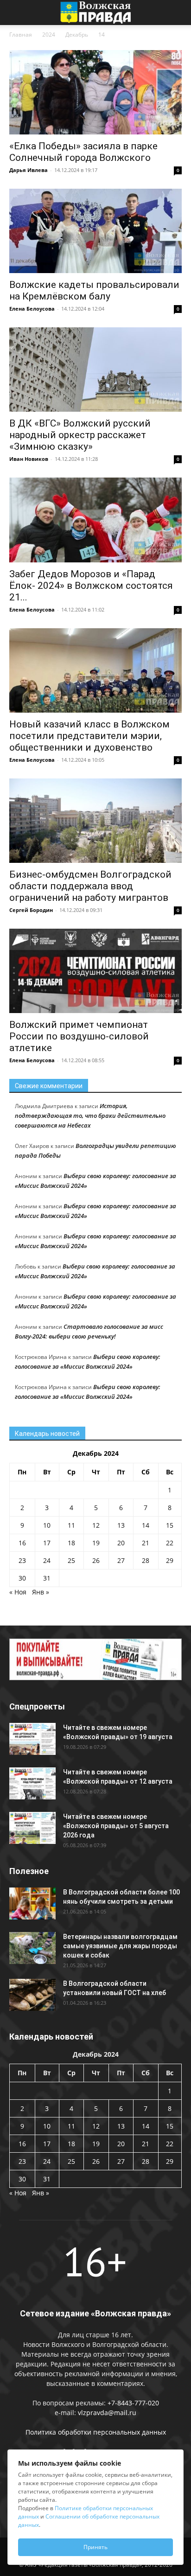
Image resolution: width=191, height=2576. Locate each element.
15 (170, 1525)
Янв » (41, 1592)
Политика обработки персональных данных (96, 2432)
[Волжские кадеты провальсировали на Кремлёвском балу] (95, 231)
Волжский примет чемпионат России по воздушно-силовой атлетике (79, 1036)
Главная (21, 35)
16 (22, 1543)
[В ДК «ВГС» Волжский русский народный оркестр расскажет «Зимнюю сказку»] (95, 370)
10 (47, 1525)
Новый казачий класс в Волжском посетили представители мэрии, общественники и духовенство (89, 736)
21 (146, 1543)
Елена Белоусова (32, 309)
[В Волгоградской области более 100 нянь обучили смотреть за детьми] (32, 1903)
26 (96, 1560)
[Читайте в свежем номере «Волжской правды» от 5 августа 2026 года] (32, 1828)
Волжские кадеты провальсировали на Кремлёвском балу (94, 290)
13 (121, 1525)
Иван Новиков (29, 459)
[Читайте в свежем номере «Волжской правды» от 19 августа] (32, 1739)
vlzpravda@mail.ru (107, 2413)
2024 (49, 35)
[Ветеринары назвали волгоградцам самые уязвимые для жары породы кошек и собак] (32, 1948)
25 (71, 1560)
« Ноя (18, 1592)
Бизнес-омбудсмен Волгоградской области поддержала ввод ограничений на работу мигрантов (90, 886)
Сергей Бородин (31, 910)
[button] (16, 13)
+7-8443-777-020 (133, 2403)
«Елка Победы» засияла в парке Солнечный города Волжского (83, 152)
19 (96, 1543)
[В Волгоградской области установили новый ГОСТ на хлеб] (32, 1995)
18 (71, 1543)
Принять (95, 2547)
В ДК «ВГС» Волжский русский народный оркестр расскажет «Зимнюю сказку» (80, 435)
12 (96, 1525)
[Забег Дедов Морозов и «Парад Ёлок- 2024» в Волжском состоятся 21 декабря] (95, 520)
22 (170, 1543)
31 (47, 1578)
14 (146, 1525)
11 (71, 1525)
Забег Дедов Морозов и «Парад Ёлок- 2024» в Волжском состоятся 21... (91, 586)
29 (170, 1560)
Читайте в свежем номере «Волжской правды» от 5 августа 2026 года (116, 1826)
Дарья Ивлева (29, 170)
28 (146, 1560)
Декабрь (77, 35)
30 (22, 1578)
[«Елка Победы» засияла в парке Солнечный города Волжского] (95, 92)
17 (47, 1543)
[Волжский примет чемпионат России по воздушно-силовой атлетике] (95, 971)
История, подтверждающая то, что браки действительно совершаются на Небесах (90, 1116)
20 (121, 1543)
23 (22, 1560)
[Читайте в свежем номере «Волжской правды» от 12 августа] (32, 1783)
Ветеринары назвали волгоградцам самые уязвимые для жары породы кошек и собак (120, 1946)
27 (121, 1560)
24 (47, 1560)
